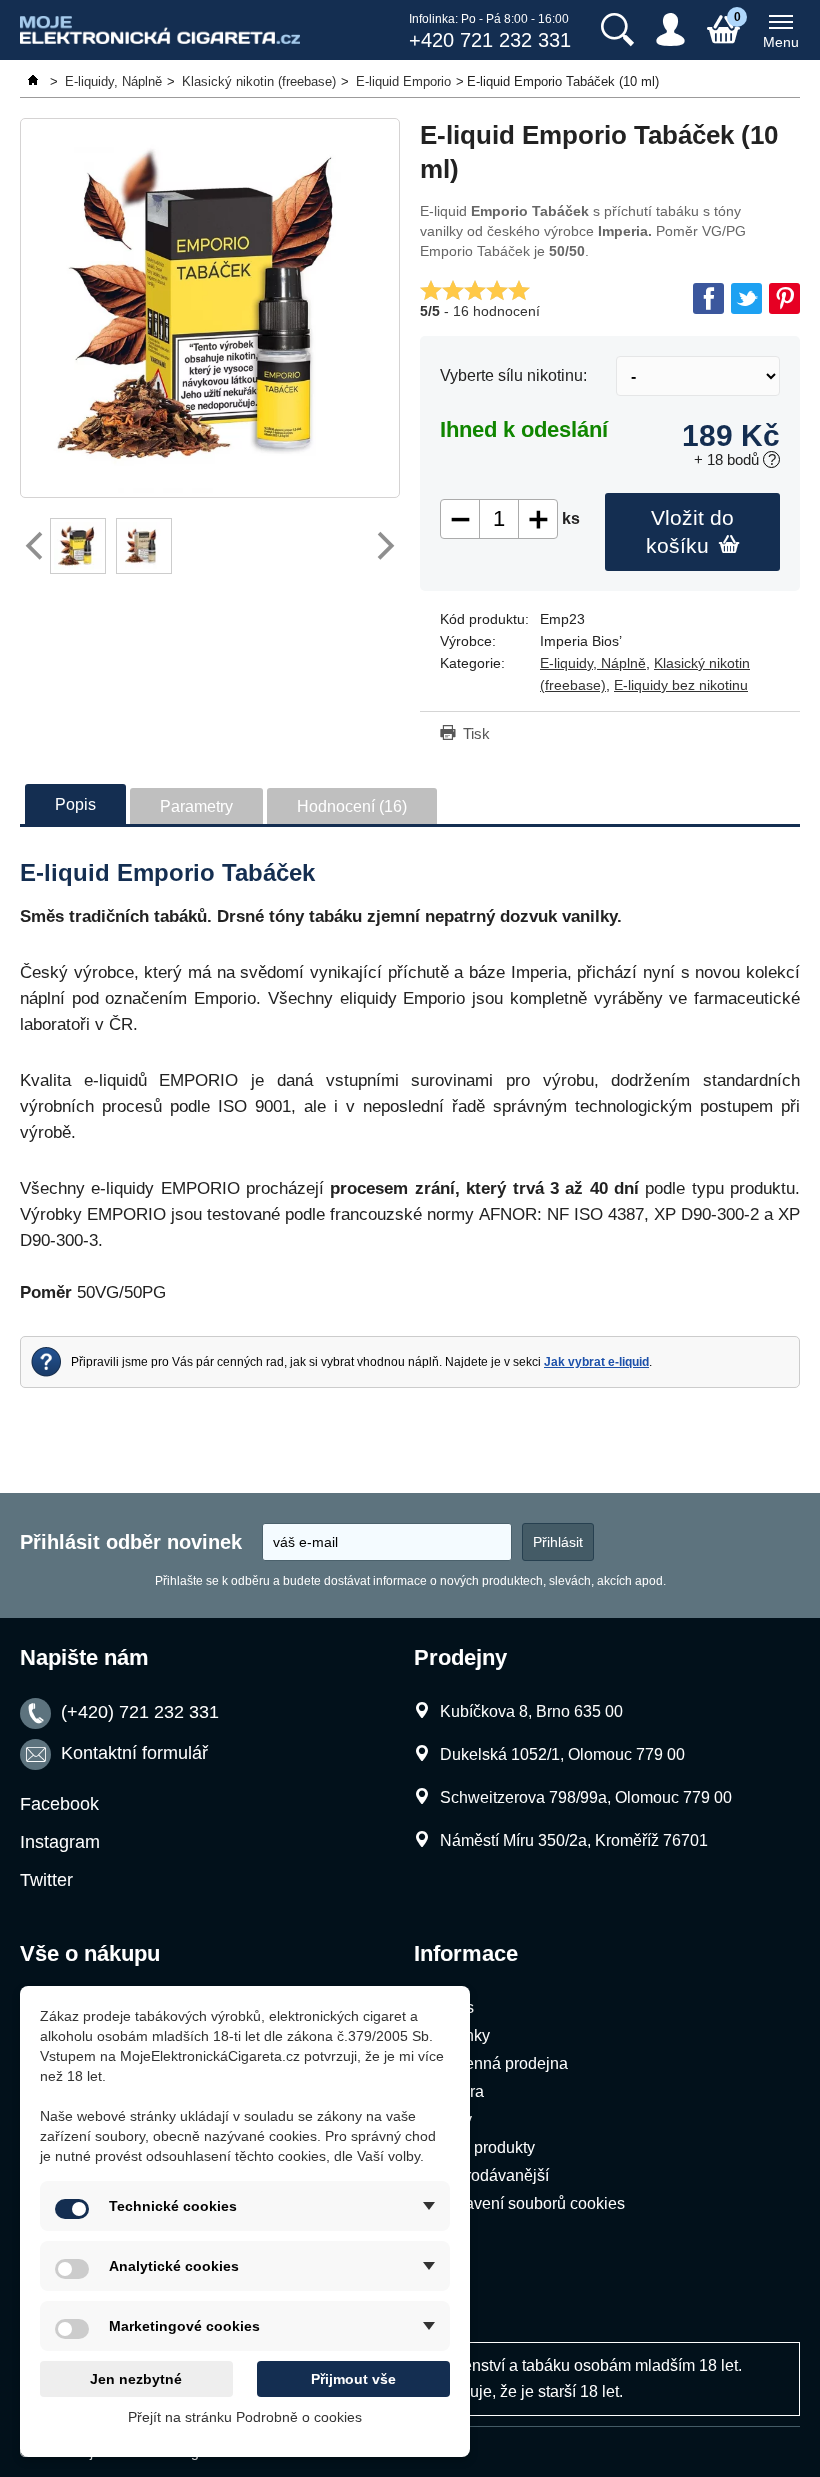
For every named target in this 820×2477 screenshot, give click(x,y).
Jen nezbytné (136, 2379)
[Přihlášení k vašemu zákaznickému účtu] (670, 30)
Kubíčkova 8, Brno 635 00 (531, 1711)
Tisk (476, 733)
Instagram (60, 1842)
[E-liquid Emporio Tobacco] (78, 546)
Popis (75, 804)
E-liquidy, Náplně (593, 663)
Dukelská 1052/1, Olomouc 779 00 (562, 1754)
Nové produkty (483, 2147)
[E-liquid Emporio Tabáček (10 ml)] (210, 308)
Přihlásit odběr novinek (131, 1542)
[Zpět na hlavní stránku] (35, 81)
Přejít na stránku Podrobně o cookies (245, 2417)
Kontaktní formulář (134, 1753)
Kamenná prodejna (500, 2063)
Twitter (46, 1880)
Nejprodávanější (490, 2175)
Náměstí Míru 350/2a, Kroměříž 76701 (574, 1840)
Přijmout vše (353, 2379)
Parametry (196, 806)
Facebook (59, 1804)
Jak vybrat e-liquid (596, 1362)
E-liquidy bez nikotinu (681, 685)
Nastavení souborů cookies (528, 2203)
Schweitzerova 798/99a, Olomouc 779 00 (586, 1797)
